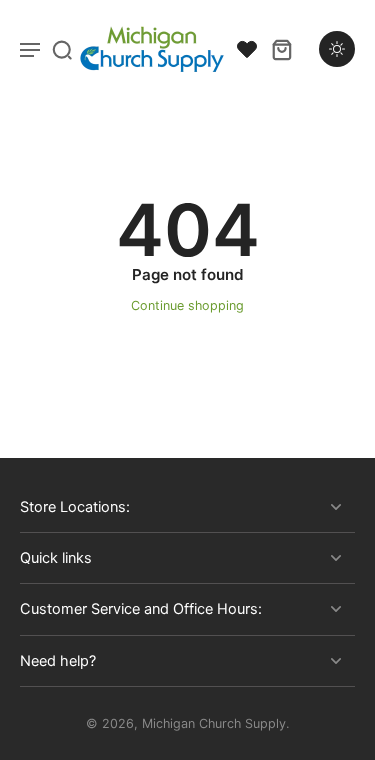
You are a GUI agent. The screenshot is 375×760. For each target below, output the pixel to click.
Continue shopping (187, 305)
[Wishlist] (247, 49)
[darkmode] (337, 49)
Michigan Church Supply (214, 723)
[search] (62, 49)
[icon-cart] (281, 49)
